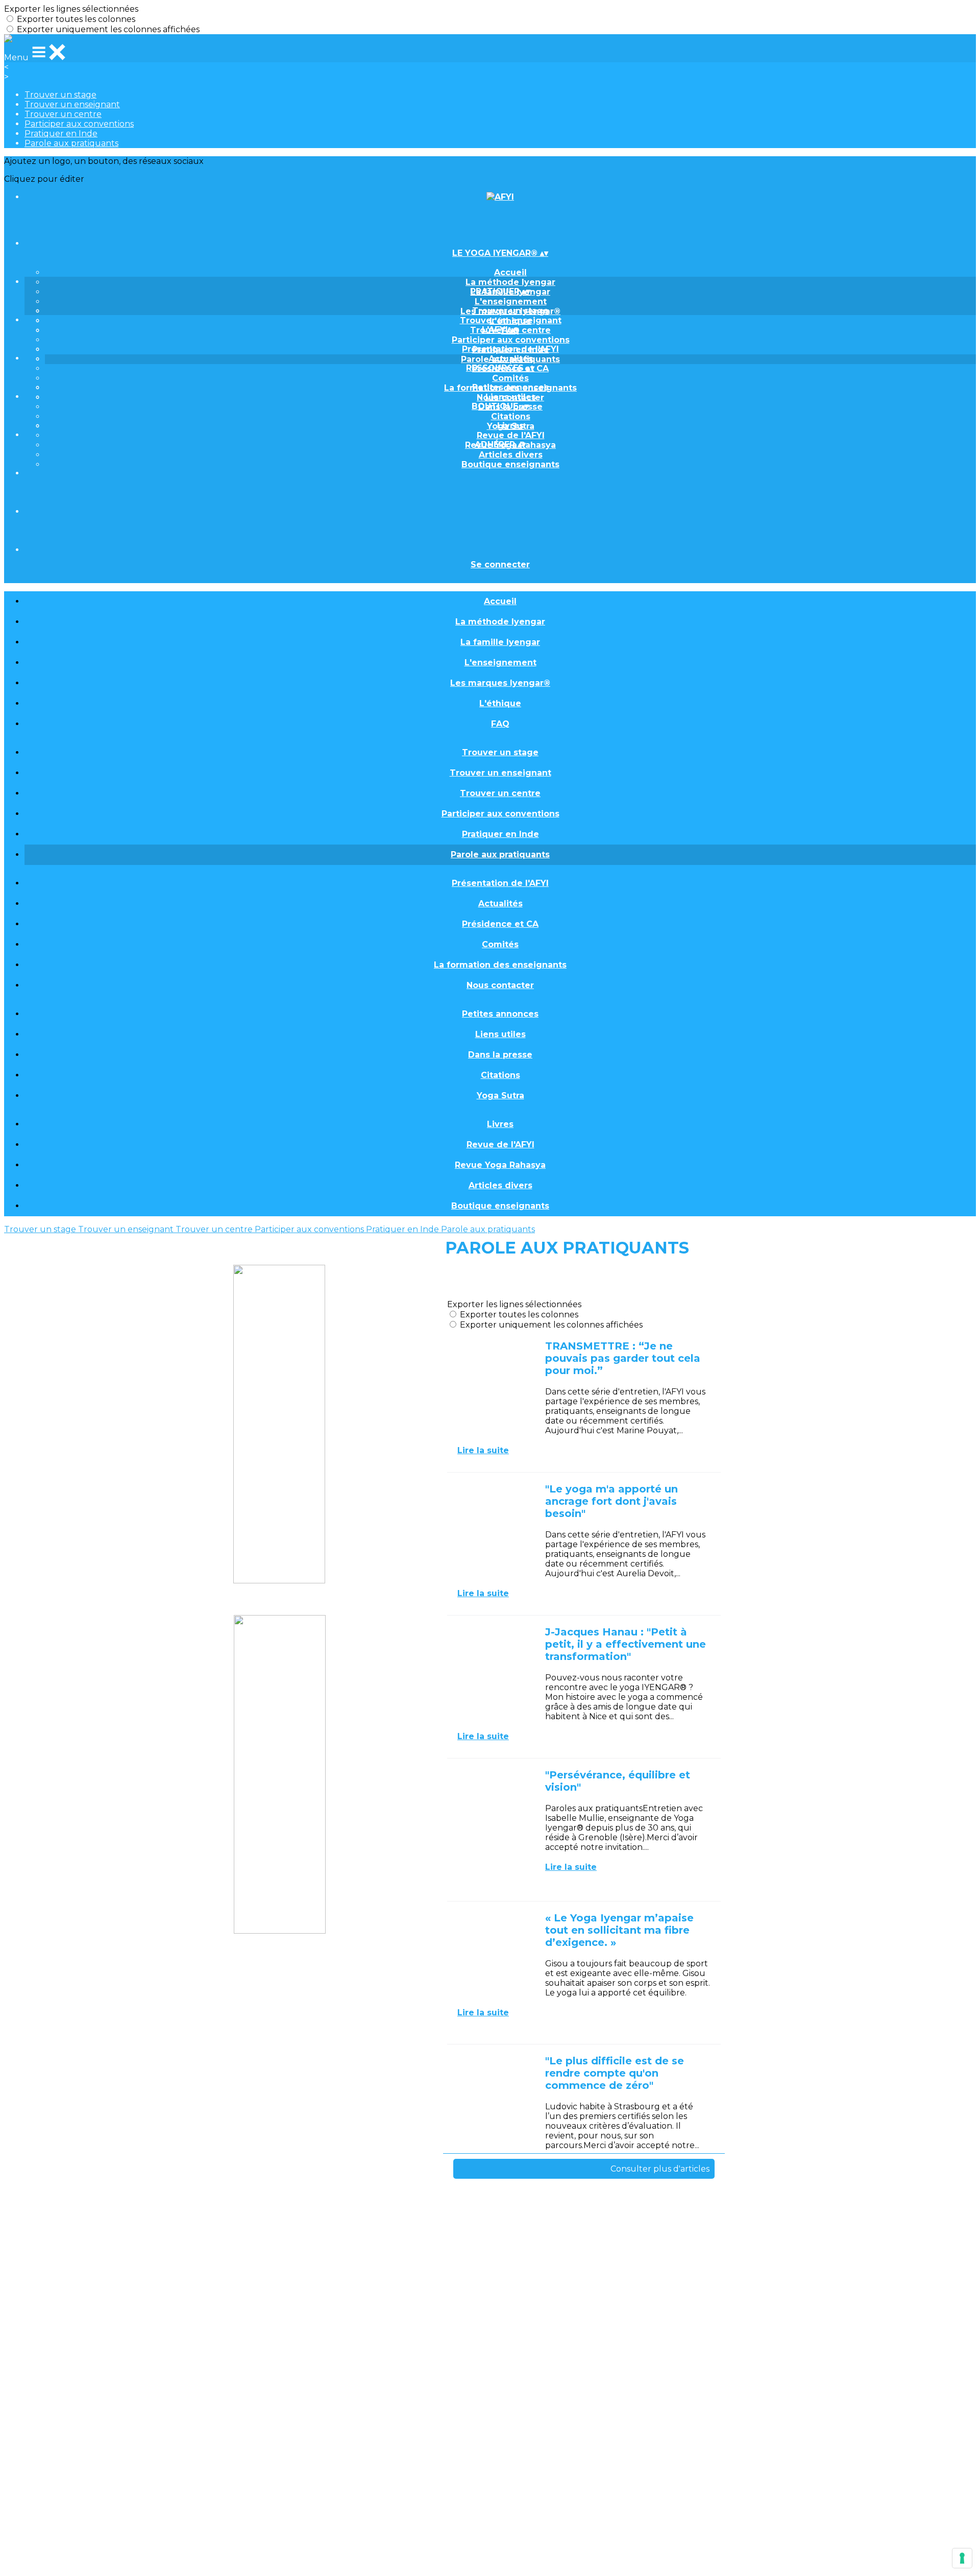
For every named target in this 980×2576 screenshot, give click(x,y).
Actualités (511, 359)
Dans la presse (500, 1055)
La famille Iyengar (500, 642)
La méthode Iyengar (510, 282)
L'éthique (500, 703)
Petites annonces (510, 387)
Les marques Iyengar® (500, 683)
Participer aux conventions (79, 124)
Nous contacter (500, 985)
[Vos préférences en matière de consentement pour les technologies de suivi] (962, 2558)
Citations (511, 416)
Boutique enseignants (510, 464)
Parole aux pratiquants (71, 143)
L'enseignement (511, 302)
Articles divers (511, 455)
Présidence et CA (500, 924)
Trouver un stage (60, 95)
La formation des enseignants (500, 965)
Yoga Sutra (500, 1096)
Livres (510, 426)
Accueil (510, 272)
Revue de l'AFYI (511, 435)
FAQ (500, 724)
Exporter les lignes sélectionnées (71, 9)
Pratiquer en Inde (61, 134)
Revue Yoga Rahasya (500, 1165)
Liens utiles (511, 397)
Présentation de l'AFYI (510, 349)
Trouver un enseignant (72, 104)
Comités (510, 378)
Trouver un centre (63, 114)
